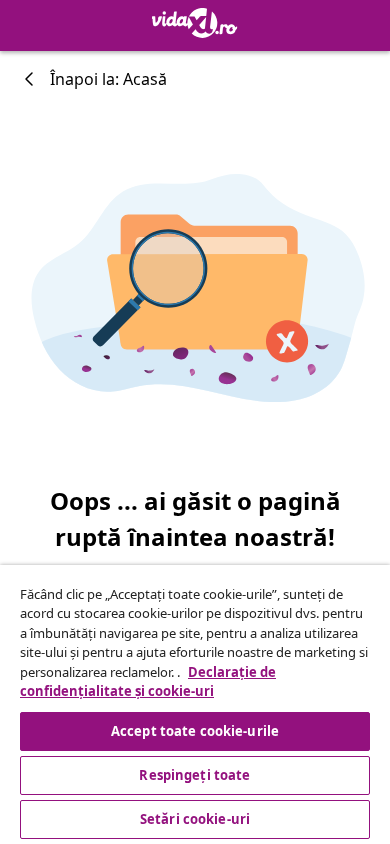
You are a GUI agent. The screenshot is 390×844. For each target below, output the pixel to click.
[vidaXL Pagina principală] (194, 23)
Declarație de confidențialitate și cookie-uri (148, 682)
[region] (195, 704)
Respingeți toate (194, 775)
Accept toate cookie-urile (195, 731)
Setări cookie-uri (195, 819)
